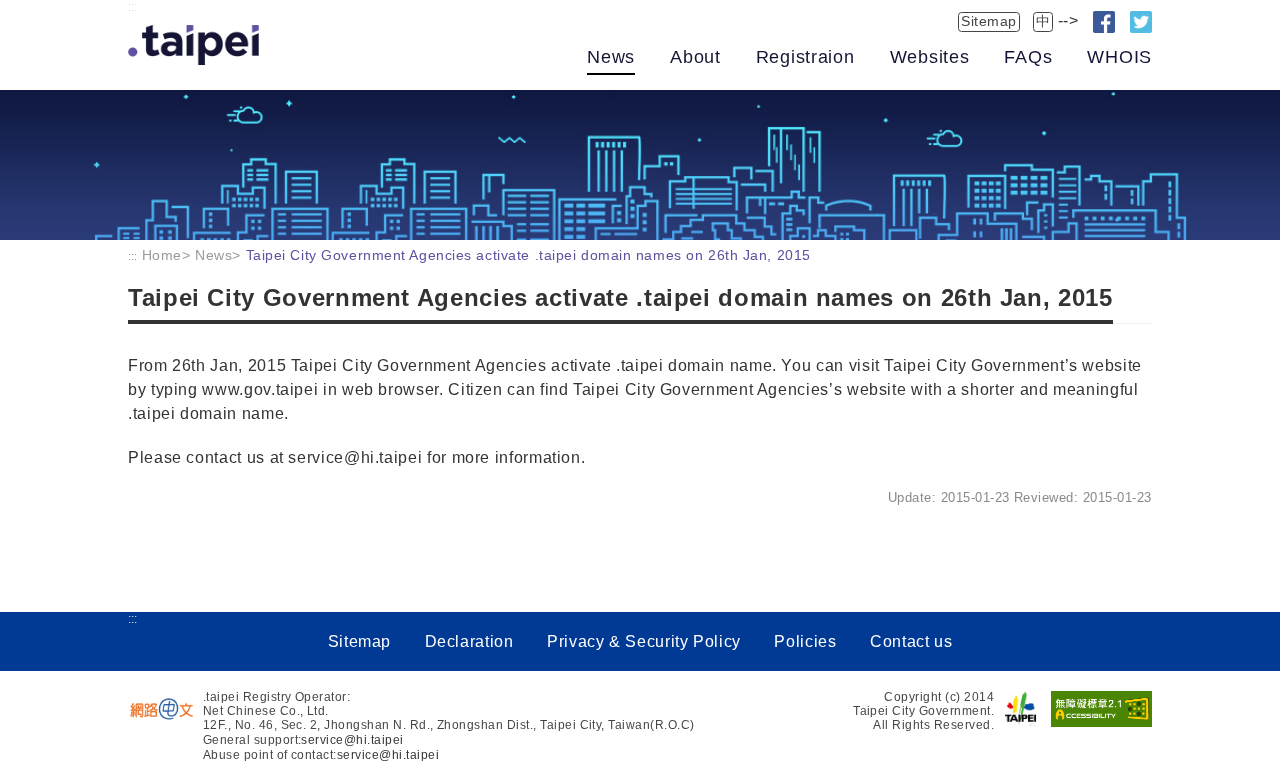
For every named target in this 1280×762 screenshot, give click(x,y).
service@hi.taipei (352, 740)
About (695, 57)
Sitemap (989, 21)
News (611, 57)
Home (162, 255)
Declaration (469, 641)
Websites (930, 57)
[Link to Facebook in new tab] (1104, 22)
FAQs (1028, 57)
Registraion (805, 57)
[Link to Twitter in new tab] (1141, 22)
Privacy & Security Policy (644, 641)
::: (132, 7)
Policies (805, 641)
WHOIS (1119, 57)
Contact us (911, 641)
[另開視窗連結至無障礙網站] (1101, 709)
